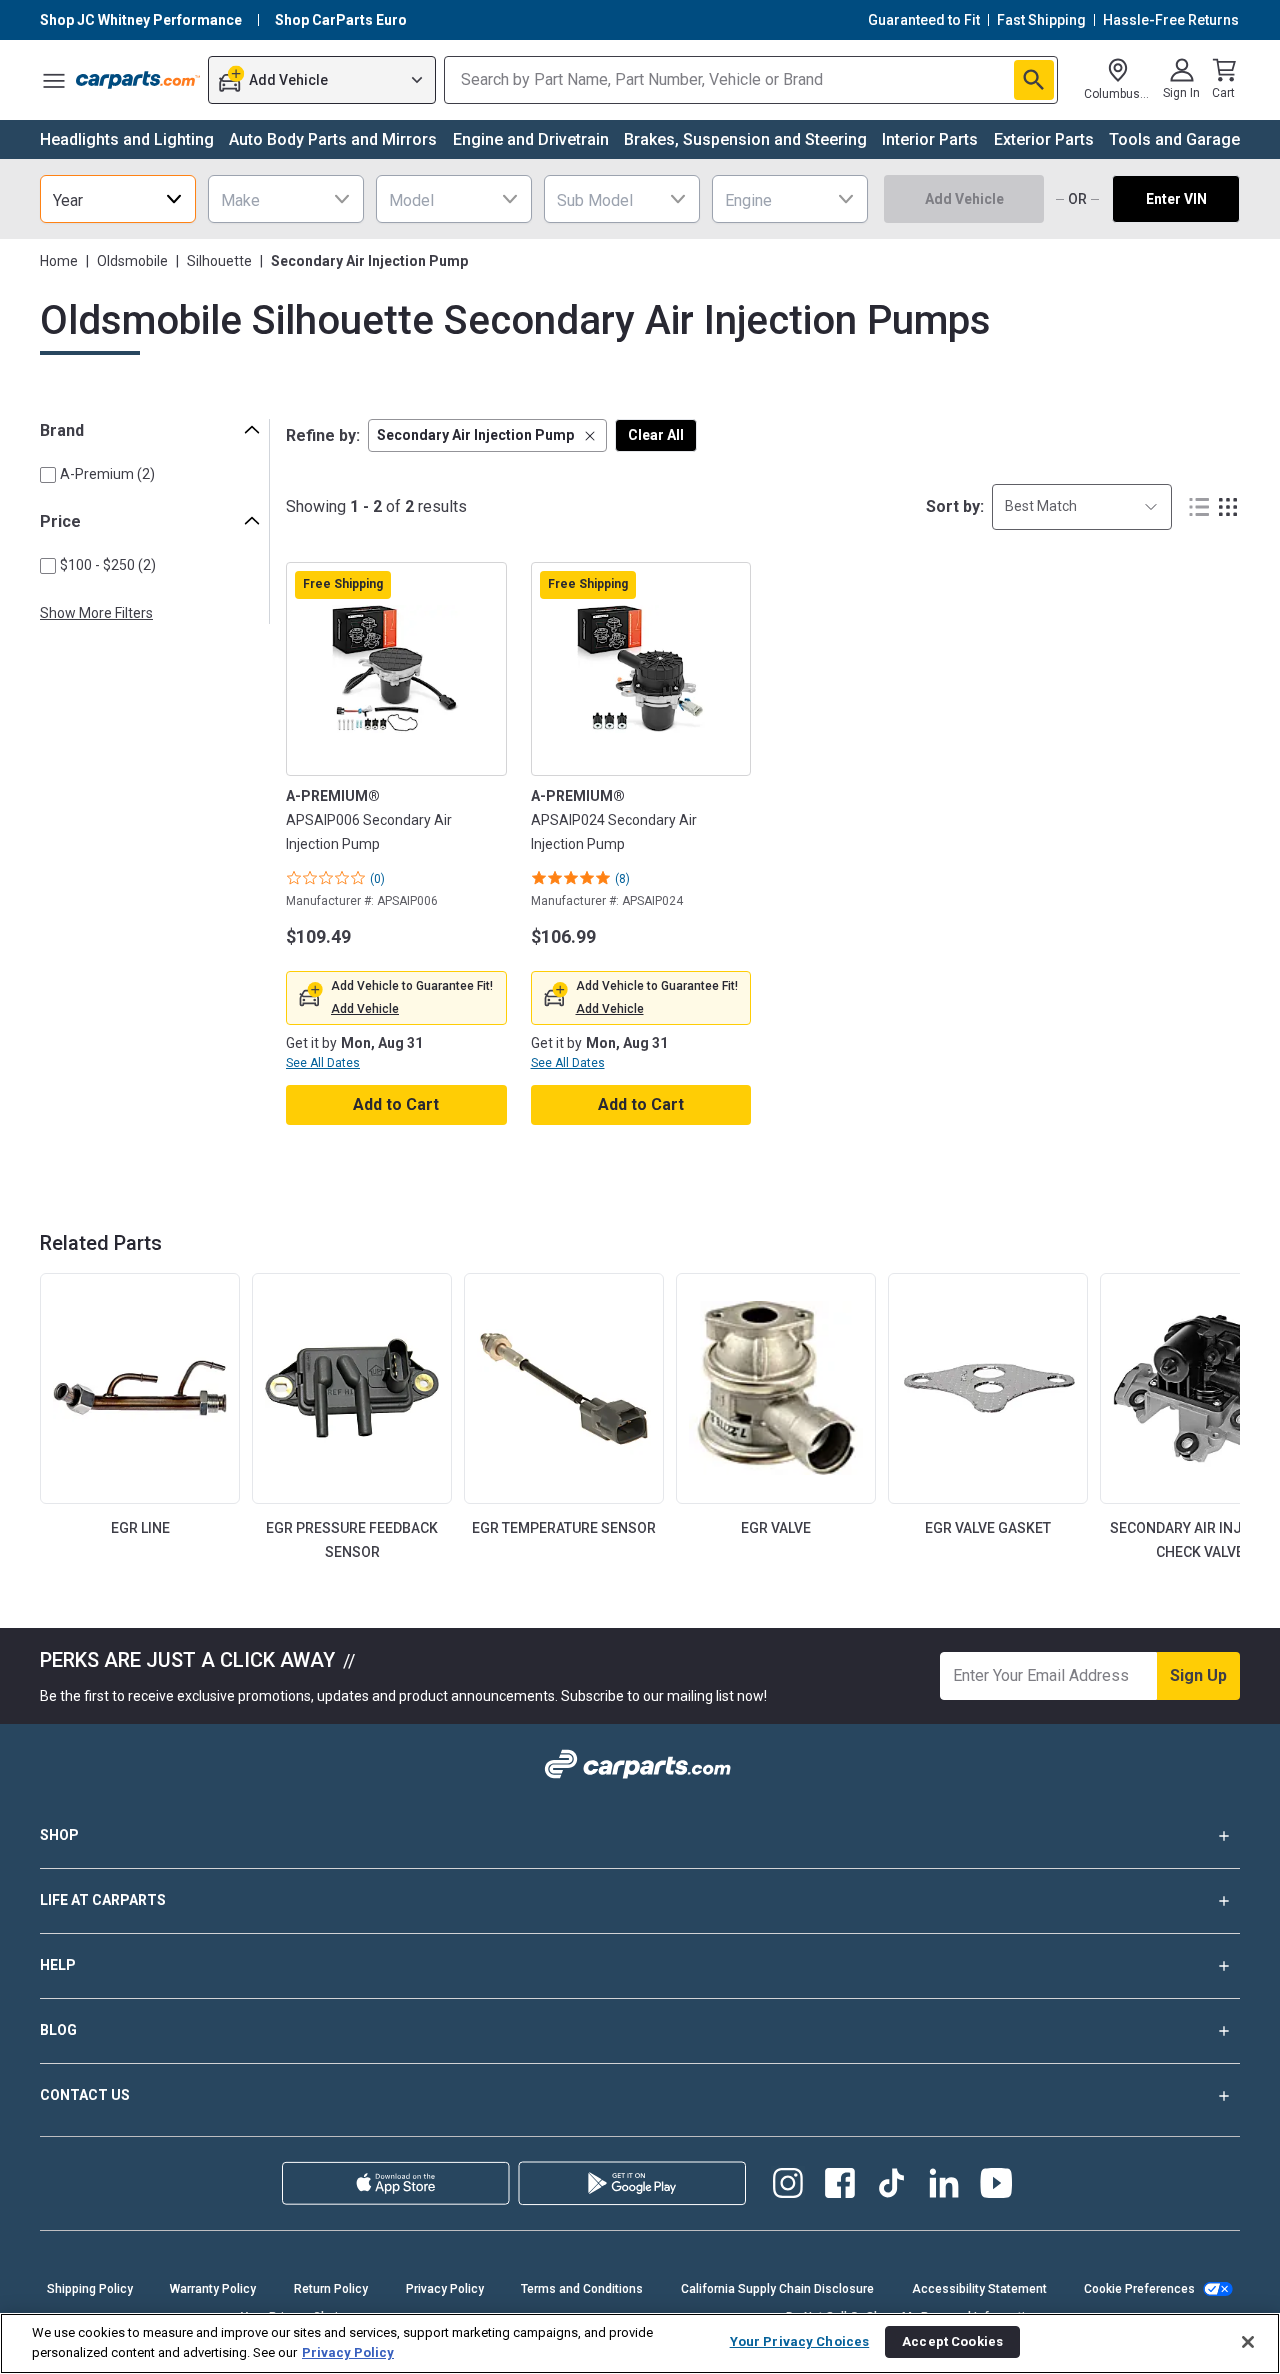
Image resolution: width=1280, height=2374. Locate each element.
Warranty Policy (213, 2289)
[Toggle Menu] (54, 80)
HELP (58, 1965)
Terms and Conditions (582, 2289)
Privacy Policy (445, 2289)
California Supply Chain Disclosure (777, 2289)
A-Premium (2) (107, 474)
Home (59, 261)
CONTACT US (85, 2095)
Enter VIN (1176, 199)
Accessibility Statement (979, 2289)
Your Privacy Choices (800, 2341)
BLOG (58, 2030)
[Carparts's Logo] (138, 80)
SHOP (59, 1835)
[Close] (1248, 2342)
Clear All (656, 435)
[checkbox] (48, 475)
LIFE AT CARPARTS (103, 1900)
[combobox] (118, 199)
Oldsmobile (132, 261)
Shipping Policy (90, 2289)
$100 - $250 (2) (108, 565)
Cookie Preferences (1139, 2289)
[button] (487, 435)
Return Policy (331, 2289)
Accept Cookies (952, 2341)
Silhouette (219, 261)
